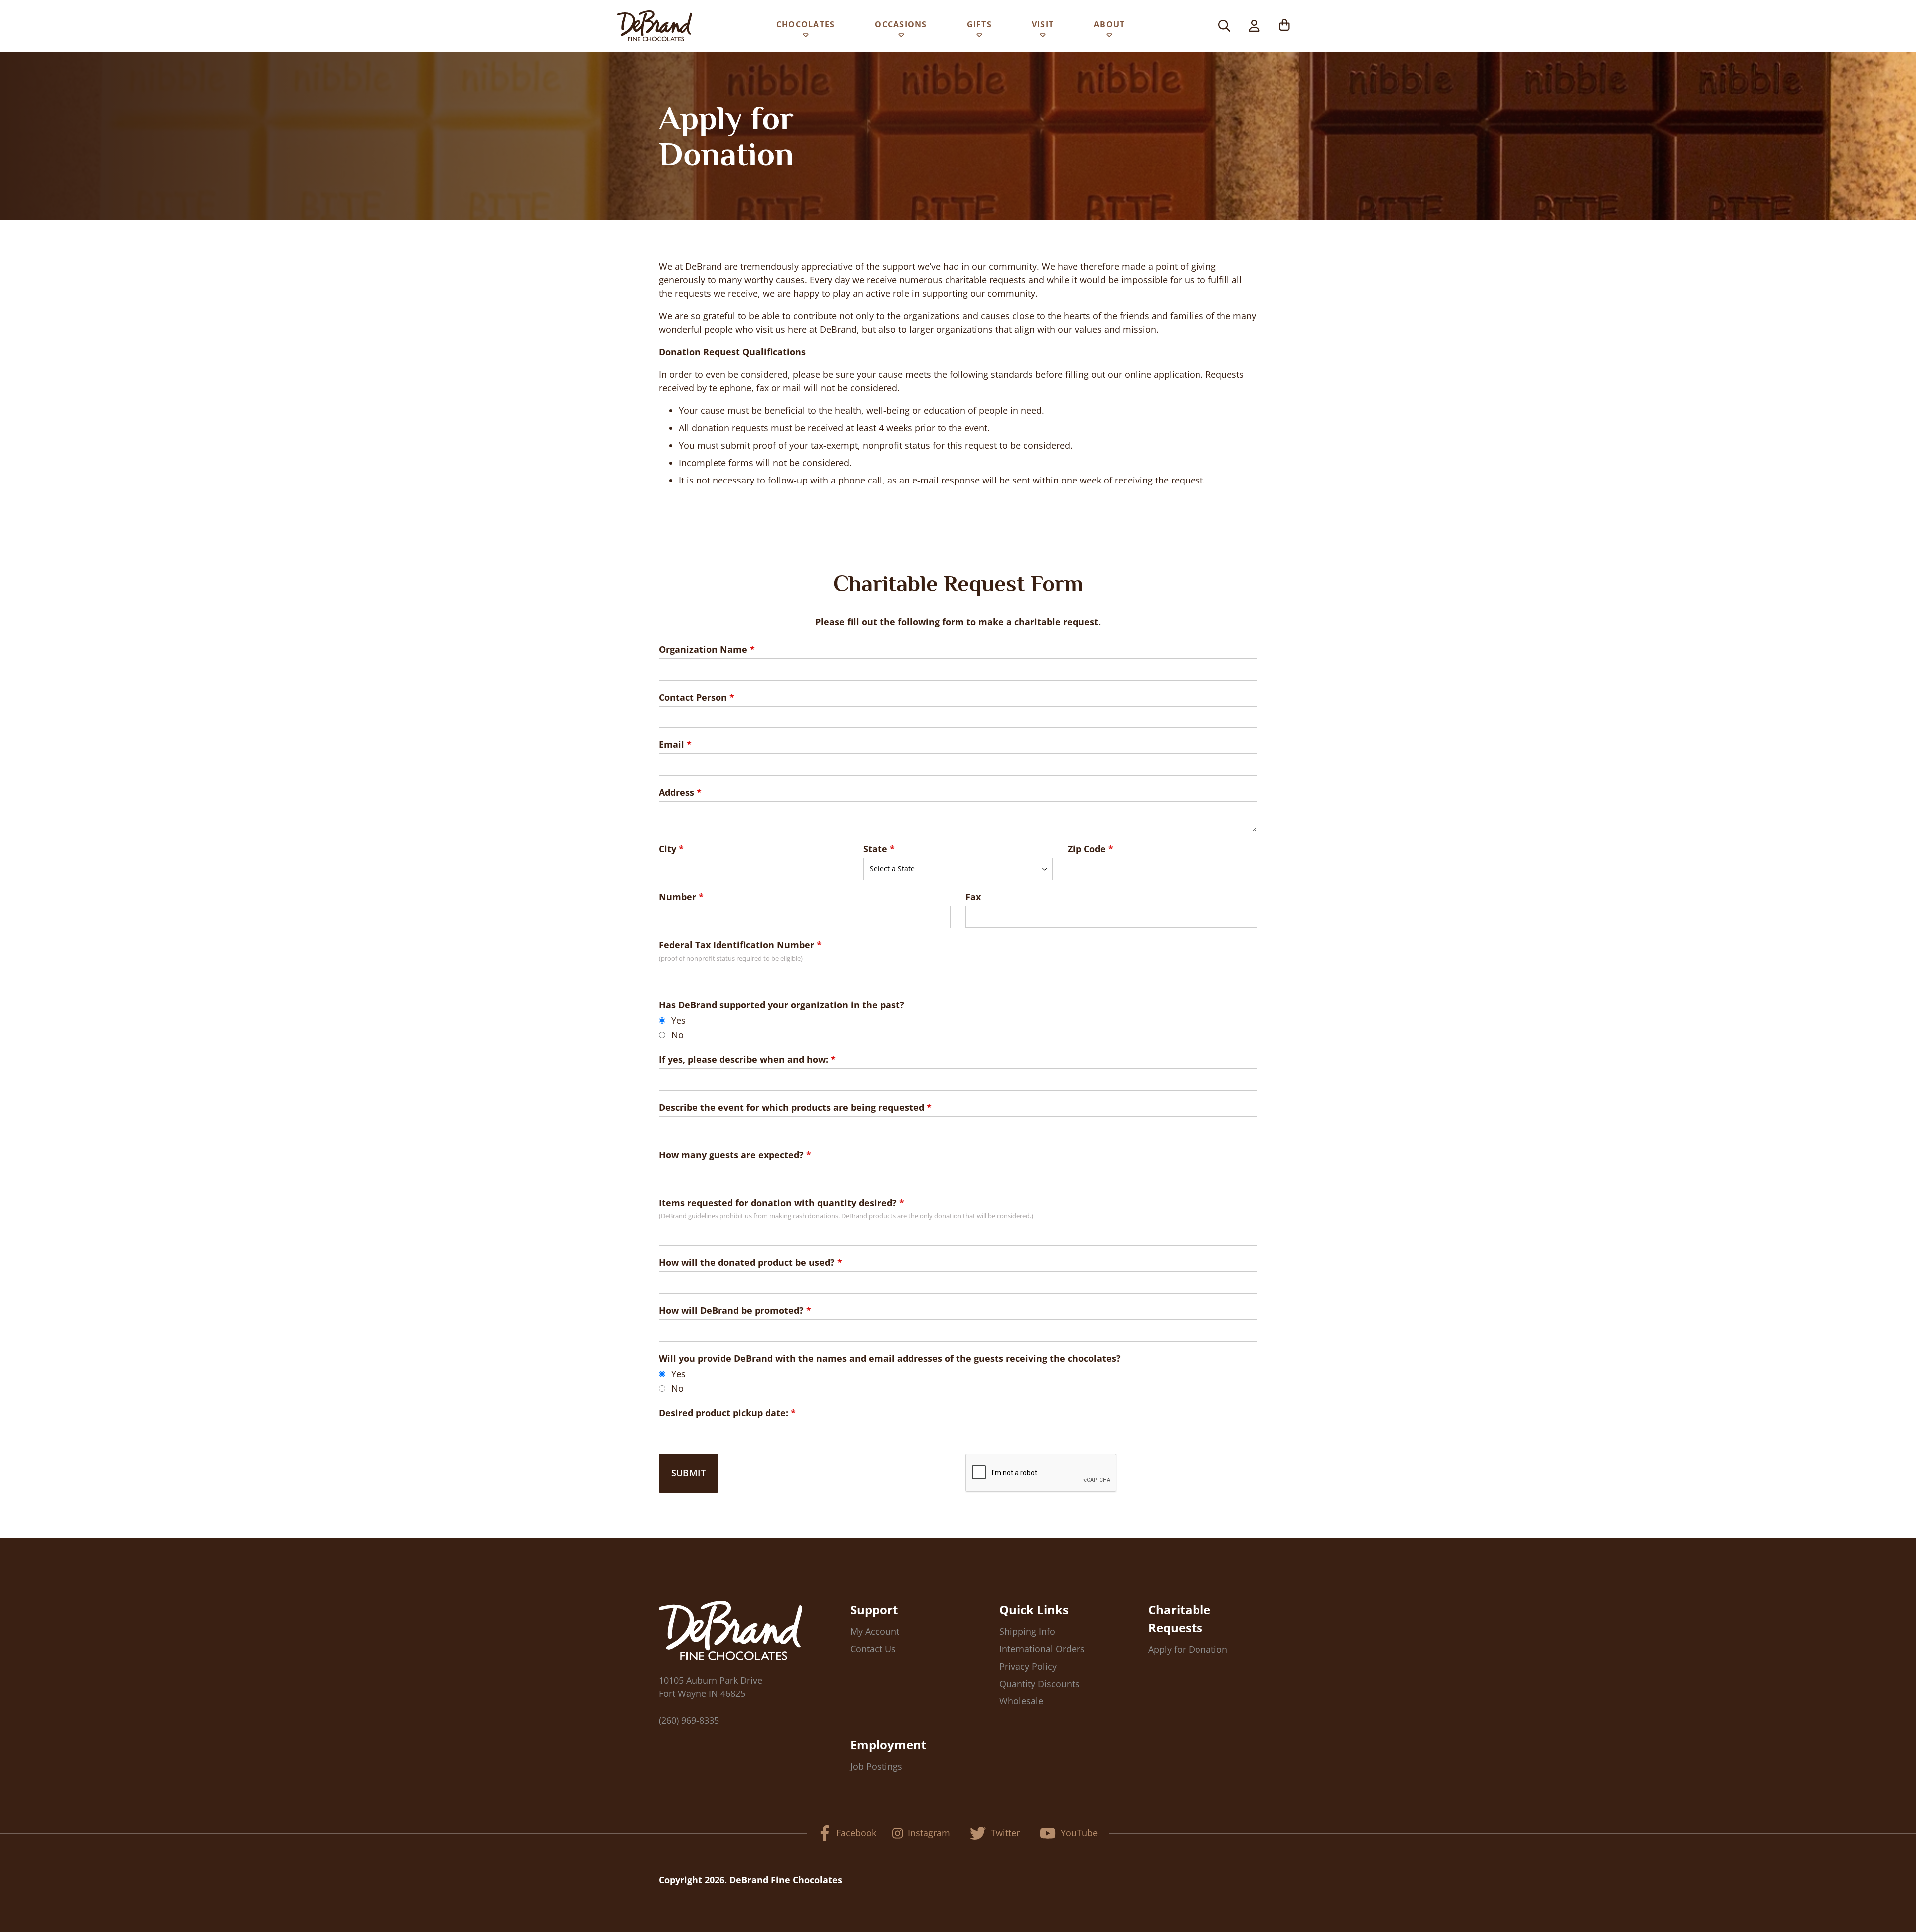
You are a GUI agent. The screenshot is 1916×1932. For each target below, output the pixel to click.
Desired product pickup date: (723, 1413)
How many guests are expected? (731, 1155)
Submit (688, 1473)
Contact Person (693, 697)
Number (677, 897)
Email (671, 744)
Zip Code (1087, 849)
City (667, 849)
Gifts (979, 24)
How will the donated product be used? (747, 1262)
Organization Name (703, 649)
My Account (875, 1631)
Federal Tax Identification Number (736, 945)
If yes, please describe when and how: (743, 1059)
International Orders (1042, 1649)
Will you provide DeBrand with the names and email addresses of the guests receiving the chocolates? (890, 1358)
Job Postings (876, 1766)
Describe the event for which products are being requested (791, 1107)
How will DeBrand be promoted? (731, 1310)
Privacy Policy (1028, 1666)
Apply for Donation (1188, 1649)
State (875, 849)
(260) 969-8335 (689, 1720)
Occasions (901, 24)
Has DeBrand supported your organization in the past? (781, 1005)
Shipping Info (1027, 1631)
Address (676, 792)
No (677, 1035)
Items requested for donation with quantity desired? (778, 1203)
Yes (678, 1020)
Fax (973, 897)
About (1109, 24)
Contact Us (873, 1649)
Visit (1043, 24)
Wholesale (1021, 1701)
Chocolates (806, 24)
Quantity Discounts (1040, 1684)
